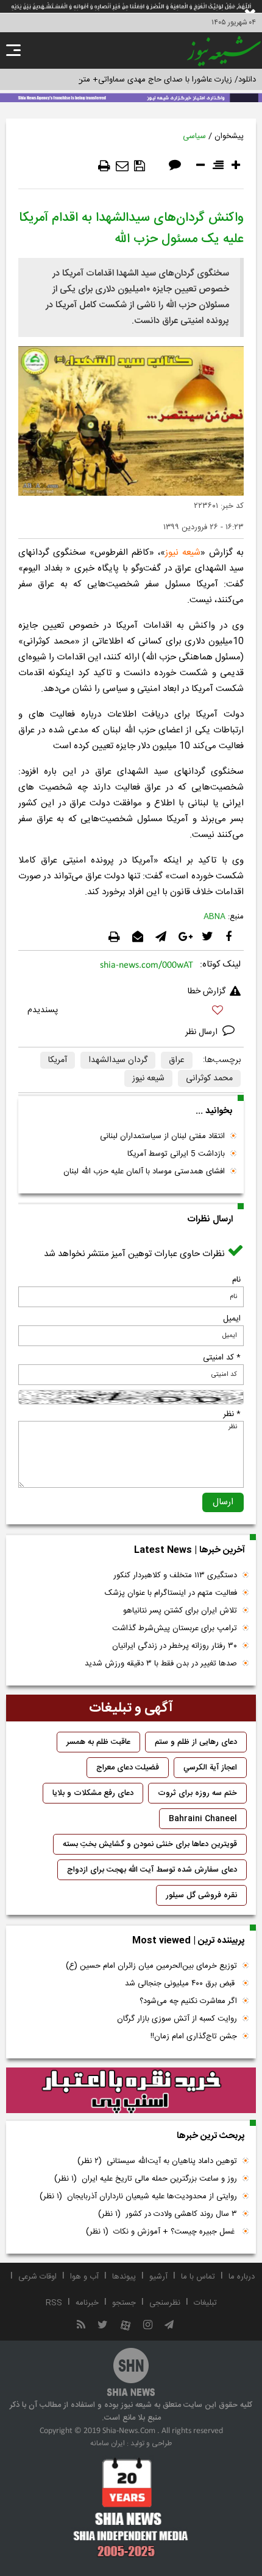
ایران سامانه (108, 2443)
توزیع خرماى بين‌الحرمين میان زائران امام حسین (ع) (151, 1966)
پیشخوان (229, 136)
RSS (54, 2303)
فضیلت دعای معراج (128, 1768)
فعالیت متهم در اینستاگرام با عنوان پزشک (171, 1593)
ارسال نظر (203, 1032)
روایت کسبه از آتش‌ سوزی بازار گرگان (177, 2019)
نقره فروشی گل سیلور (201, 1895)
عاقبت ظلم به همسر (98, 1742)
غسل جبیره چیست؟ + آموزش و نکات (161, 2232)
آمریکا (58, 1060)
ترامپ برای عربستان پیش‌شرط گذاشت (175, 1628)
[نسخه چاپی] (104, 166)
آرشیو (158, 2277)
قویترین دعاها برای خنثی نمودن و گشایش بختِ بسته (150, 1844)
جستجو (124, 2303)
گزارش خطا (207, 991)
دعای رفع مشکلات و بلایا (93, 1793)
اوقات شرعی (37, 2277)
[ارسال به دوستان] (122, 166)
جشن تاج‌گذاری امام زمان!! (193, 2036)
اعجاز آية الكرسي (210, 1768)
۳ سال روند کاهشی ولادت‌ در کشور (168, 2214)
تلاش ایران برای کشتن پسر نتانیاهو (180, 1611)
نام (236, 1280)
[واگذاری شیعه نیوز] (131, 97)
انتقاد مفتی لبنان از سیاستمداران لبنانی (162, 1136)
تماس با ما (198, 2277)
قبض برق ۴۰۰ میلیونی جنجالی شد (181, 1984)
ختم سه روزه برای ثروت (197, 1793)
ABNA (214, 917)
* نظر (232, 1414)
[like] (131, 1012)
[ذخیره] (140, 166)
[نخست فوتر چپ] (131, 2507)
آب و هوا (84, 2277)
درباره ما (242, 2277)
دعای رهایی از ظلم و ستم (196, 1742)
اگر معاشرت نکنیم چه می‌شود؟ (188, 2001)
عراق (177, 1060)
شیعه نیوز (183, 553)
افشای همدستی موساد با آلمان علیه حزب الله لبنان (144, 1172)
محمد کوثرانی (209, 1078)
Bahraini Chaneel (203, 1819)
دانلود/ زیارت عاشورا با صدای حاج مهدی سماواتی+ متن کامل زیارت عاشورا (136, 80)
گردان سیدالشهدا (118, 1060)
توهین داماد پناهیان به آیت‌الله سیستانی (157, 2161)
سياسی (194, 136)
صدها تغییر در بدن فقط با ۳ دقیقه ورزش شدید (161, 1664)
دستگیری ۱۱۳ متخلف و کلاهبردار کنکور (175, 1575)
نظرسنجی (165, 2303)
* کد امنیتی (222, 1358)
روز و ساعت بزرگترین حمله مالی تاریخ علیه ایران (146, 2179)
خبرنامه (87, 2303)
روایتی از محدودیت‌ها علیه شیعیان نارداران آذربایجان (138, 2196)
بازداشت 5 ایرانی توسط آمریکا (176, 1154)
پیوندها (124, 2277)
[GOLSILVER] (131, 2091)
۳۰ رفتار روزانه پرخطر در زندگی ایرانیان (175, 1646)
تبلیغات (205, 2303)
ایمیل (232, 1319)
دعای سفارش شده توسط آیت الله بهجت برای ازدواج (152, 1870)
